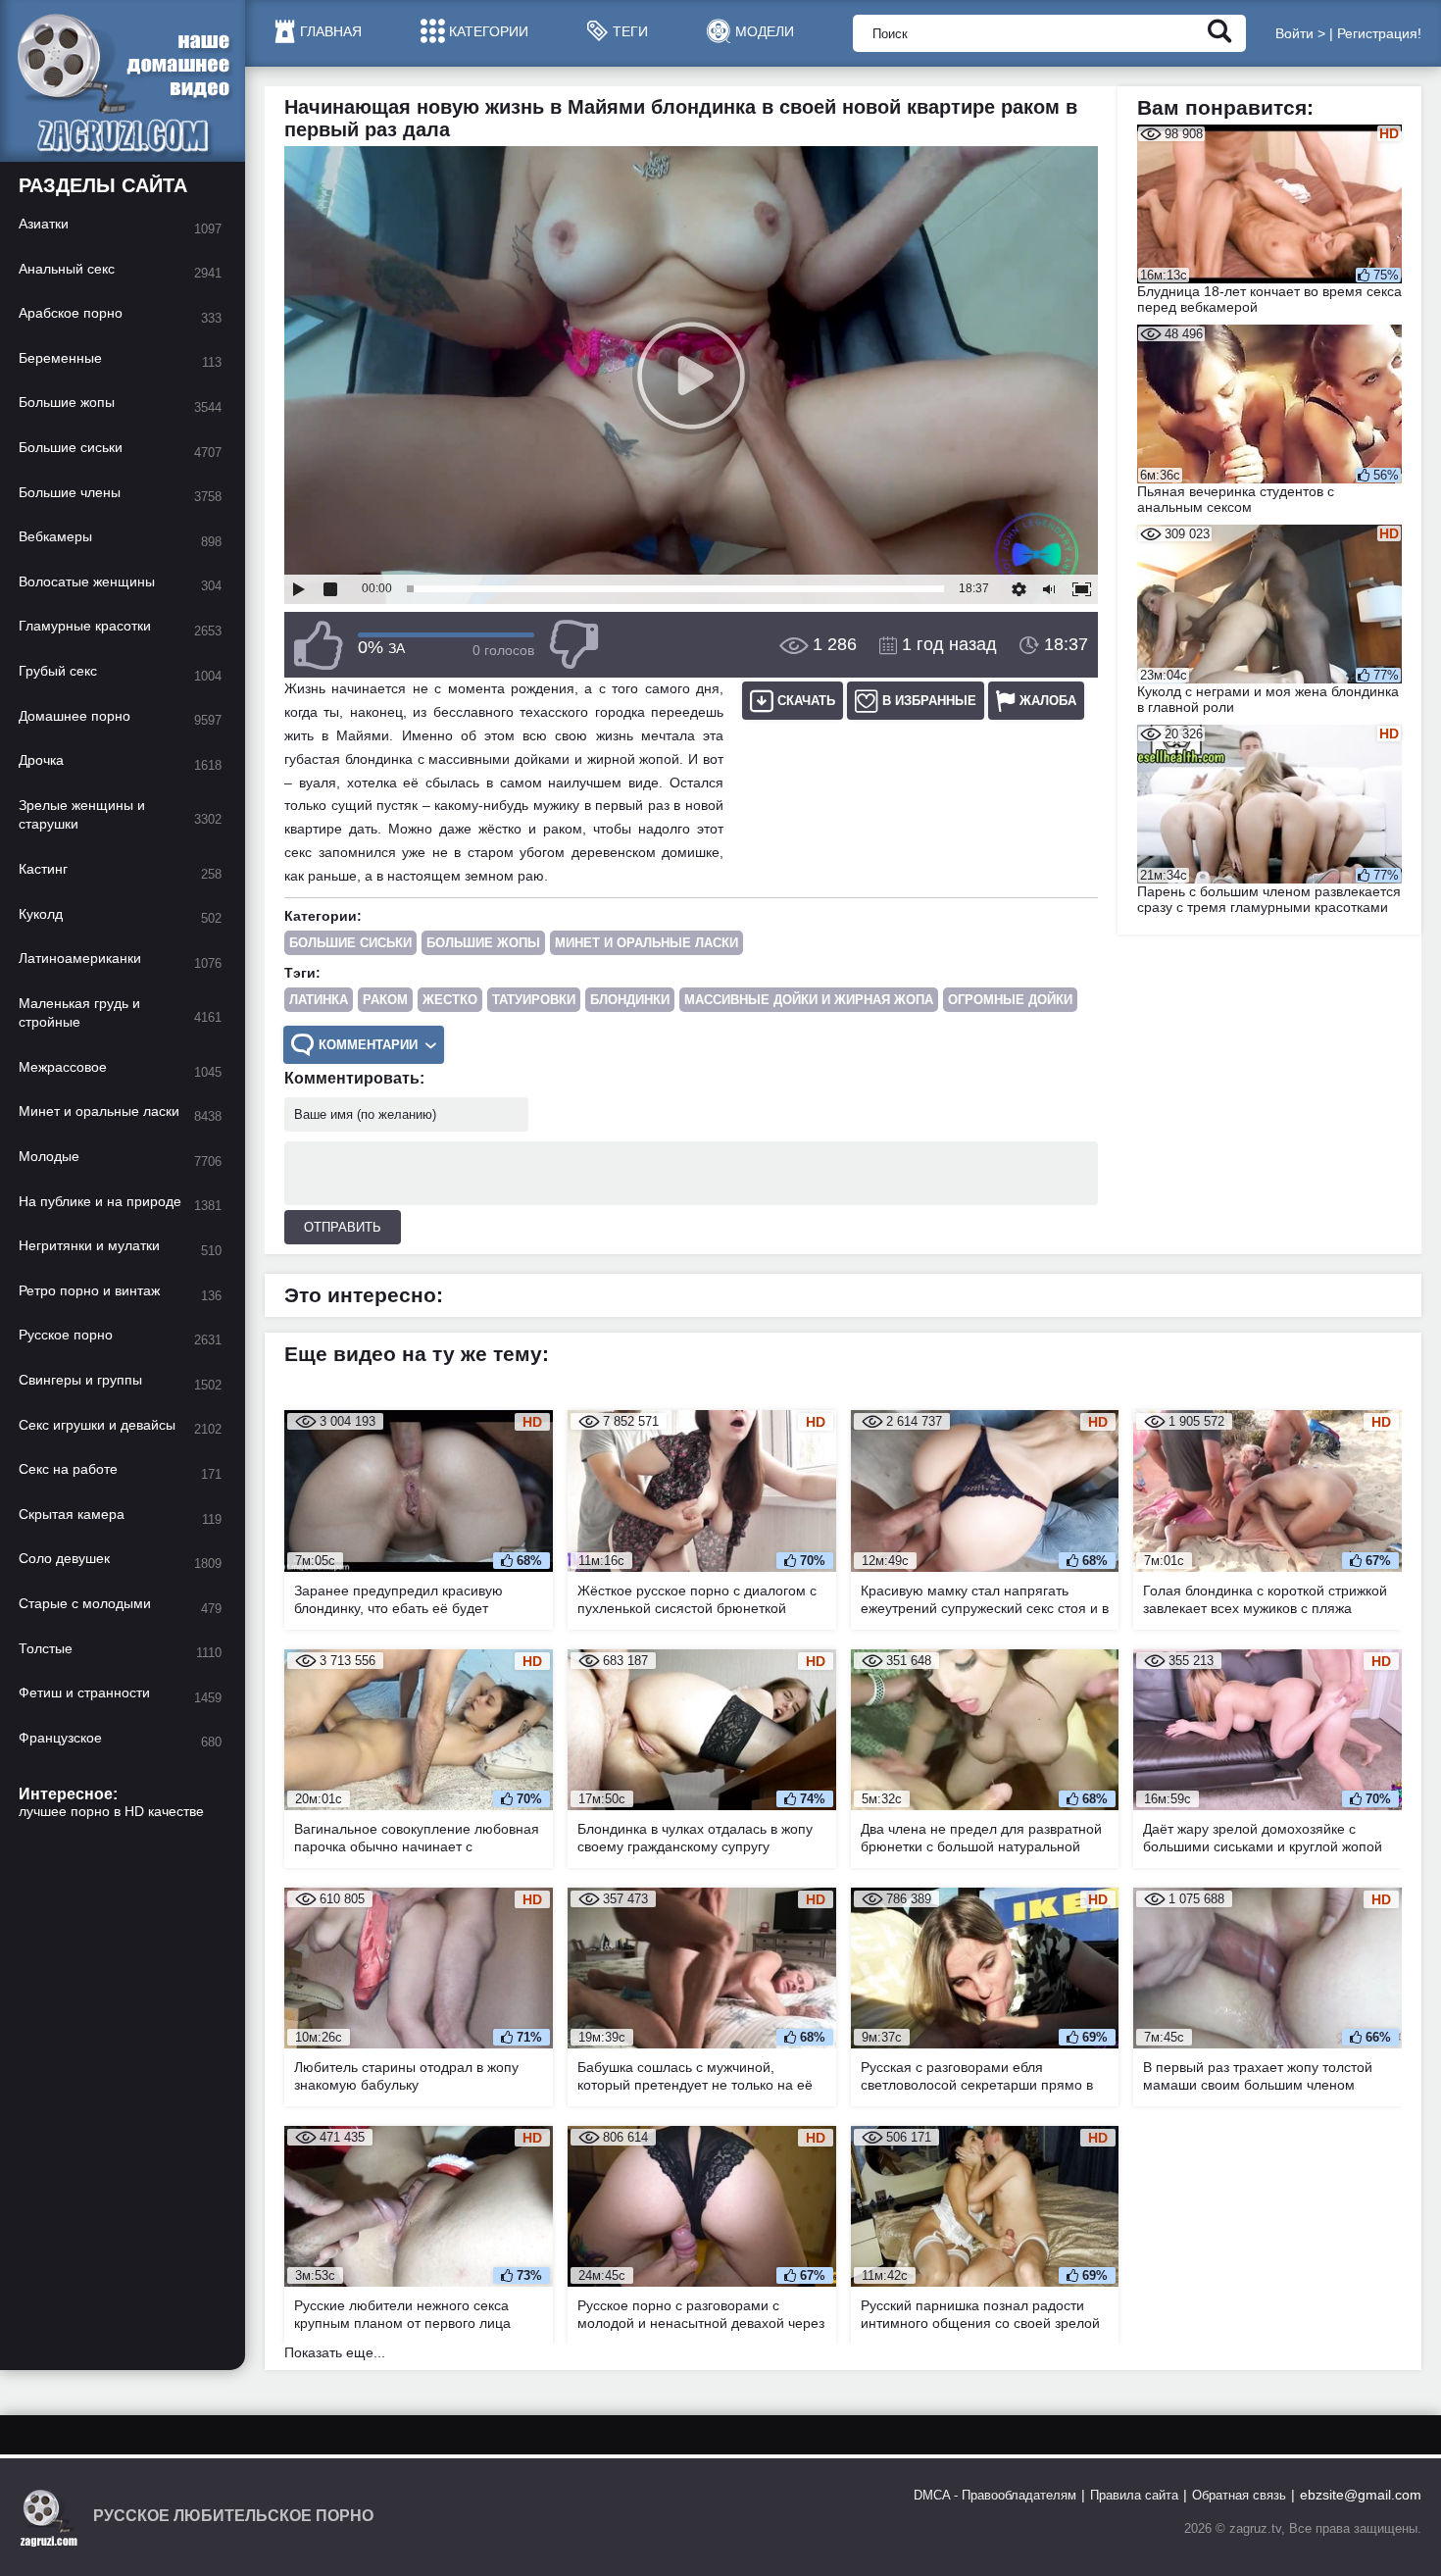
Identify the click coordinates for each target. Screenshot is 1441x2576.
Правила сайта (1134, 2495)
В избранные (929, 701)
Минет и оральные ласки (646, 943)
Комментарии (368, 1045)
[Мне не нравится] (573, 645)
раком (385, 1000)
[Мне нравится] (319, 645)
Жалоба (1048, 701)
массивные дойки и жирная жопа (809, 1000)
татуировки (534, 1000)
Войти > (1300, 33)
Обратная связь (1239, 2495)
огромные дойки (1010, 1000)
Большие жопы (483, 943)
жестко (450, 1000)
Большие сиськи (350, 943)
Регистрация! (1379, 33)
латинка (319, 1000)
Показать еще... (335, 2352)
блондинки (630, 1000)
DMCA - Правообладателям (995, 2495)
